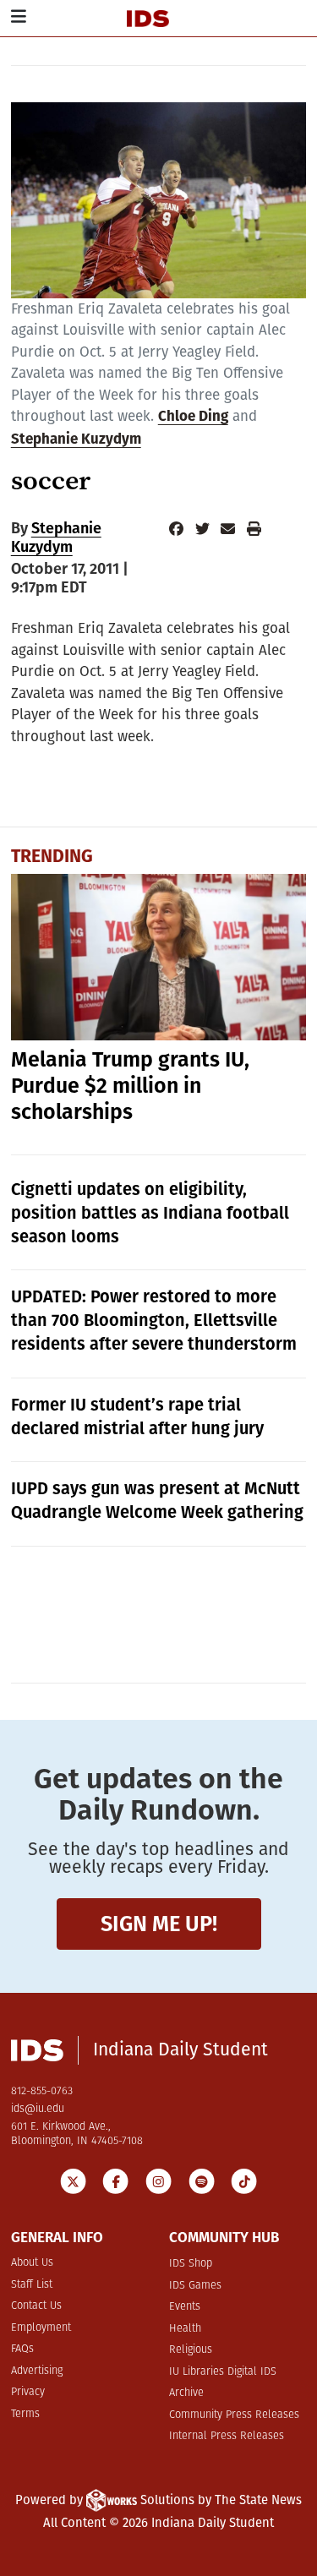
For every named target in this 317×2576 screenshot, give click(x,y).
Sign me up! (159, 1924)
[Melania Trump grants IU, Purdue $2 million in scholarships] (159, 957)
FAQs (22, 2349)
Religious (191, 2350)
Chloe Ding (193, 417)
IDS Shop (191, 2264)
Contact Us (36, 2306)
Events (185, 2307)
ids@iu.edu (38, 2109)
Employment (41, 2328)
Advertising (37, 2371)
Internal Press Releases (227, 2436)
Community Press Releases (234, 2415)
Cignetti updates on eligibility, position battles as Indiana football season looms (150, 1213)
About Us (32, 2263)
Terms (25, 2414)
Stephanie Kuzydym (76, 440)
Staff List (32, 2285)
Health (185, 2329)
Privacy (28, 2392)
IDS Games (195, 2286)
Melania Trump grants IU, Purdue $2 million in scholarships (130, 1086)
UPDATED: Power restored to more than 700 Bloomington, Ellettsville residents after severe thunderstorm (154, 1320)
